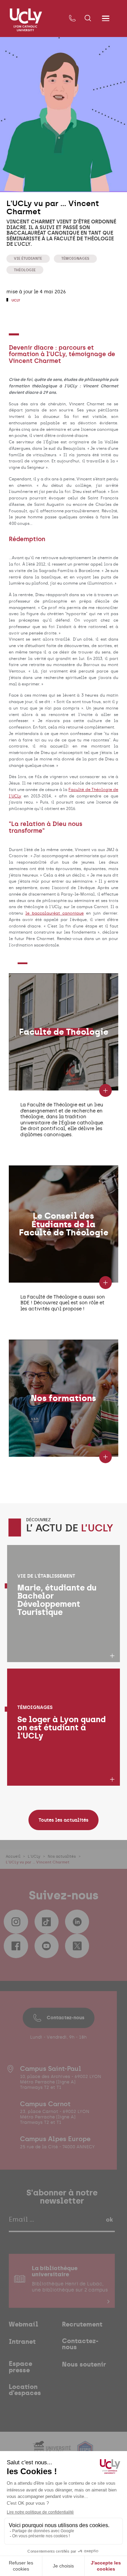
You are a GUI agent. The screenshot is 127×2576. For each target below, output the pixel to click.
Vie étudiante (28, 258)
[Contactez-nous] (72, 19)
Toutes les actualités (63, 1820)
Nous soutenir (84, 2365)
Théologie (25, 270)
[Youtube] (47, 1946)
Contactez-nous (66, 2018)
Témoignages (75, 258)
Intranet (22, 2342)
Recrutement (82, 2325)
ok (109, 2220)
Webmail (24, 2325)
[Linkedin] (77, 1922)
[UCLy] (26, 20)
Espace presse (20, 2367)
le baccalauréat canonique (55, 913)
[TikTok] (47, 1922)
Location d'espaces (25, 2390)
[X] (77, 1946)
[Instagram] (16, 1922)
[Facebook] (16, 1946)
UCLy (15, 300)
